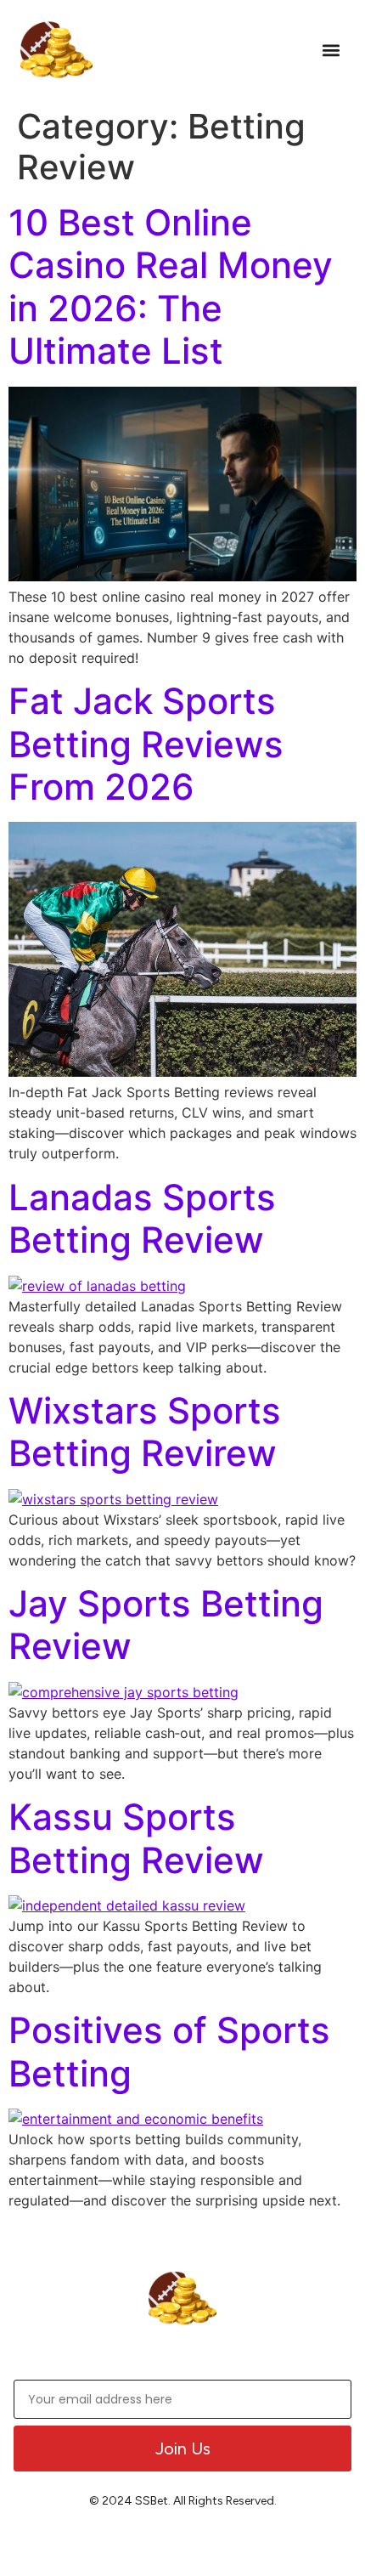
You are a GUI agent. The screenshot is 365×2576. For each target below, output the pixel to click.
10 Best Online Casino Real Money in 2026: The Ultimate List (171, 286)
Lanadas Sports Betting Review (142, 1218)
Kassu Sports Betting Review (136, 1838)
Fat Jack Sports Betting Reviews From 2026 (146, 744)
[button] (331, 50)
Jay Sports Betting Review (166, 1625)
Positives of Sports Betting (169, 2051)
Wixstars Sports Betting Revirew (145, 1432)
